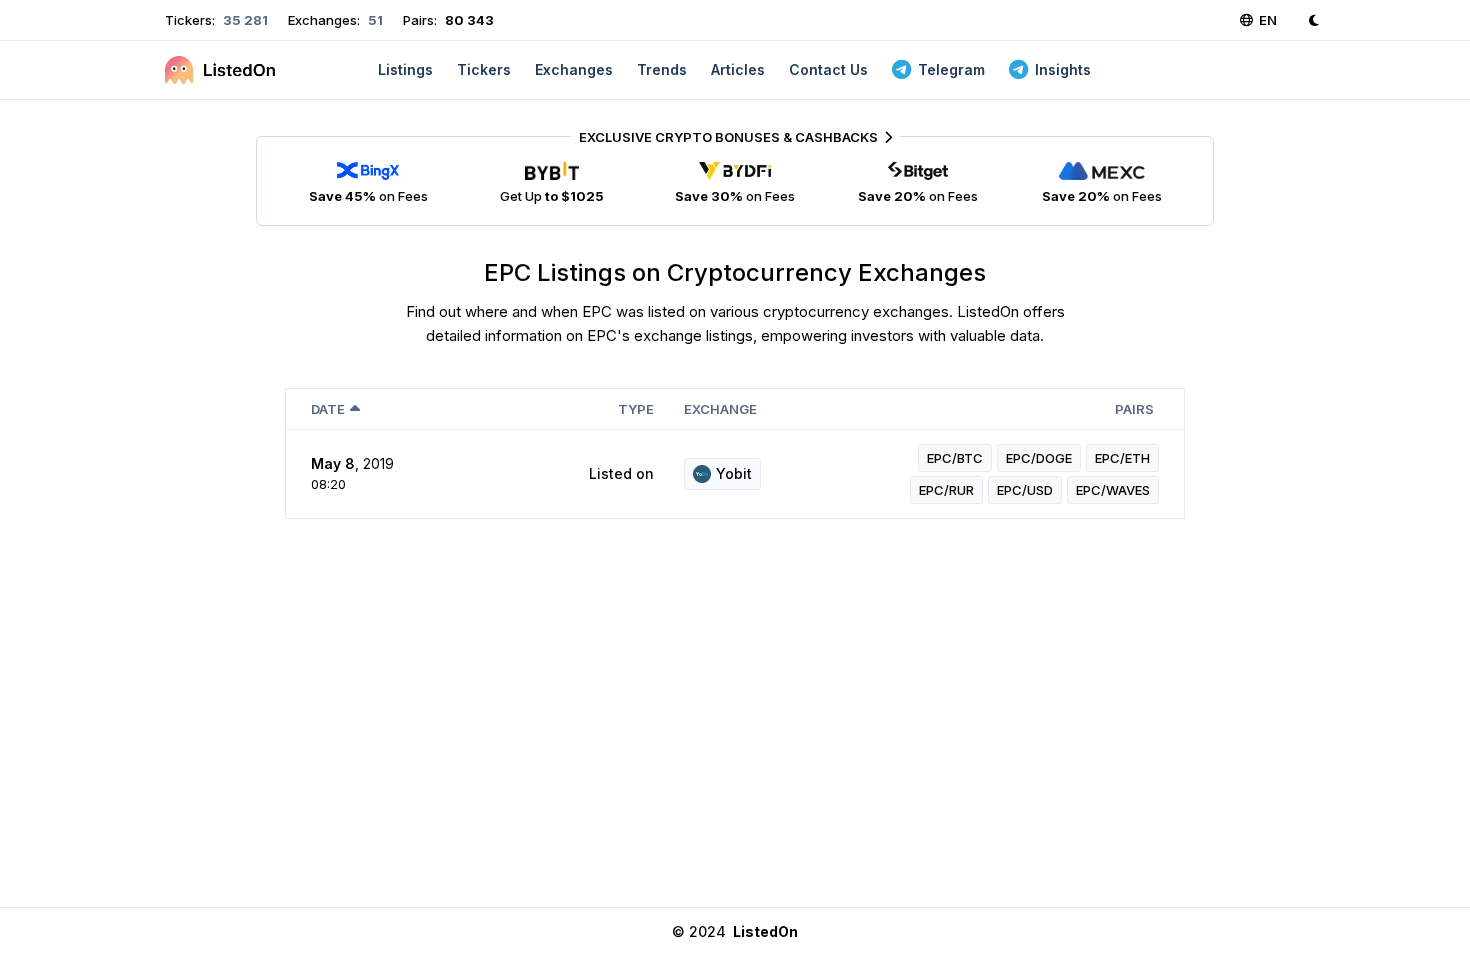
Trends (662, 69)
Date (328, 409)
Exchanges (574, 69)
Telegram (951, 69)
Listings (405, 69)
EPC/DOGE (1039, 458)
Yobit (734, 473)
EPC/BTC (955, 458)
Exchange (720, 409)
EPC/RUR (946, 490)
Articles (738, 69)
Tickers (484, 69)
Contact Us (828, 69)
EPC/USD (1025, 490)
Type (636, 409)
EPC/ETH (1122, 458)
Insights (1063, 69)
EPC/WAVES (1113, 490)
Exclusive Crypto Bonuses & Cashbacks (728, 137)
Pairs (1134, 409)
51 (374, 20)
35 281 (244, 20)
